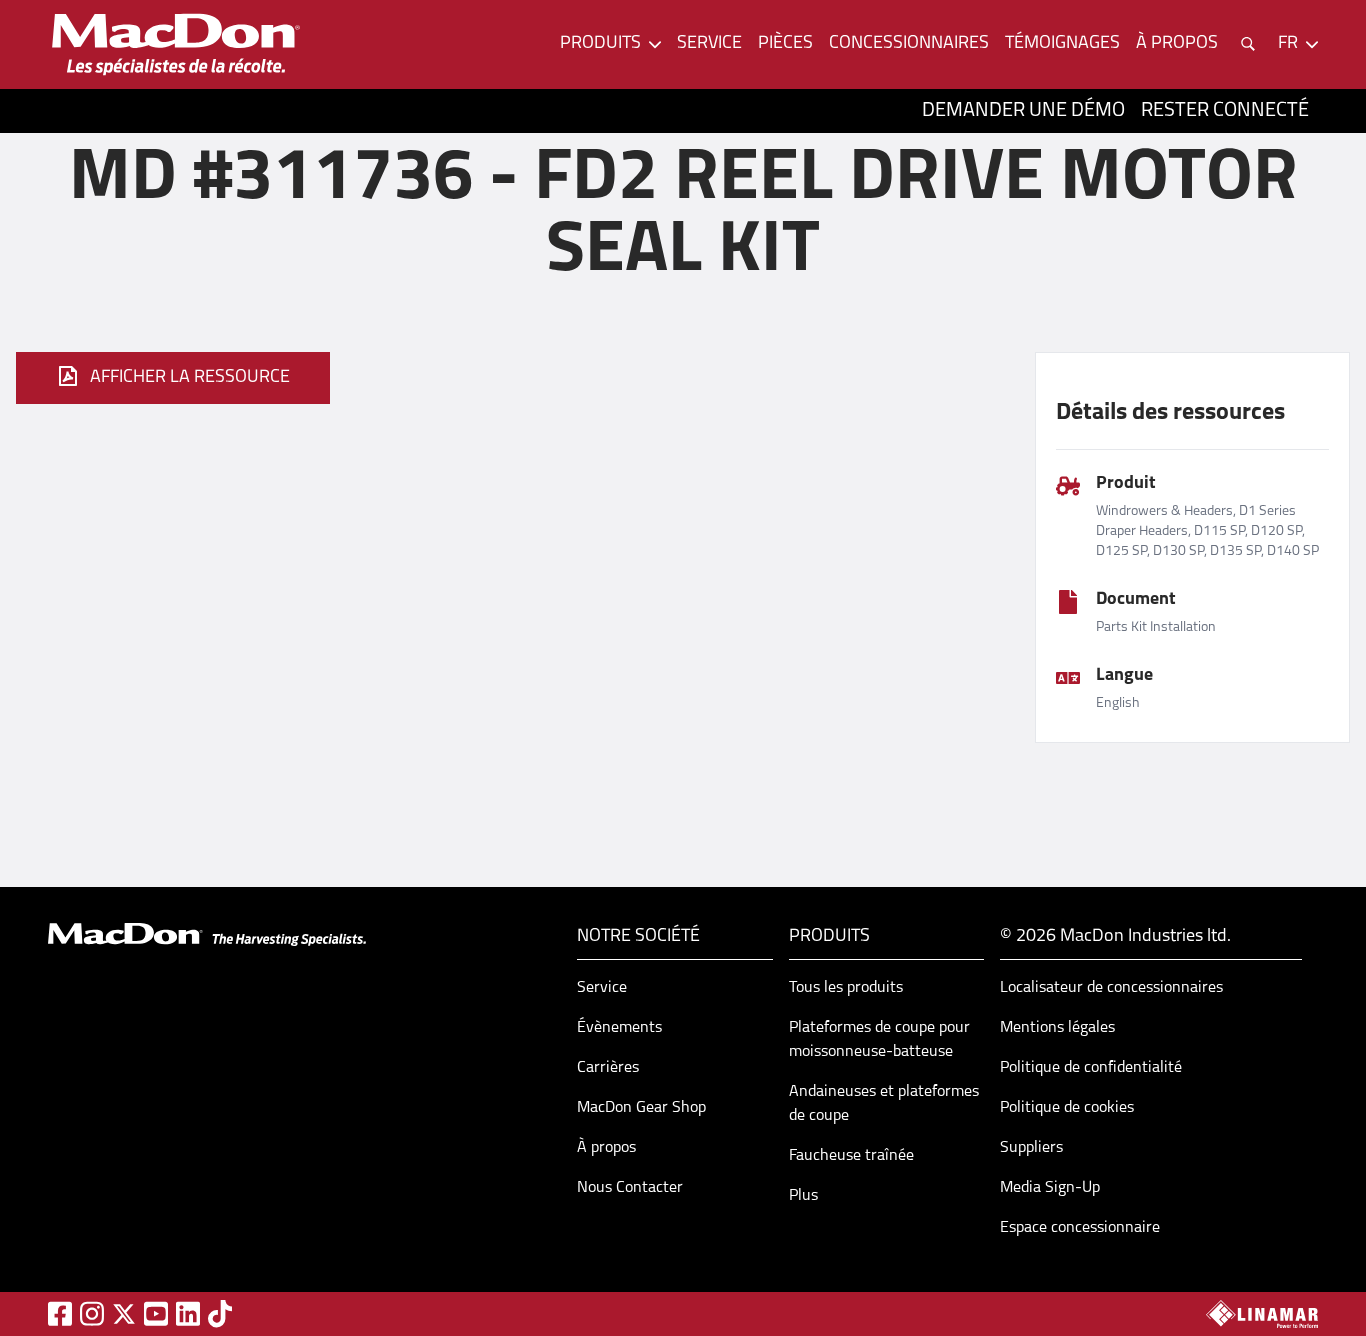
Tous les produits (846, 988)
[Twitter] (124, 1314)
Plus (803, 1196)
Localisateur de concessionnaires (1111, 988)
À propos (606, 1148)
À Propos (1177, 44)
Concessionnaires (909, 44)
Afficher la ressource (190, 378)
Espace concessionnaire (1080, 1228)
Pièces (785, 44)
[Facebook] (60, 1313)
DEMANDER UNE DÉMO (1023, 111)
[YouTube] (156, 1313)
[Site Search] (1248, 44)
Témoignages (1062, 44)
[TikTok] (220, 1313)
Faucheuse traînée (851, 1156)
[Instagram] (92, 1313)
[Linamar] (1262, 1314)
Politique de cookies (1067, 1108)
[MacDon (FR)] (176, 44)
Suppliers (1031, 1148)
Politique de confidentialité (1091, 1068)
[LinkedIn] (188, 1313)
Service (709, 44)
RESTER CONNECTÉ (1225, 111)
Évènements (619, 1028)
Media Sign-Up (1050, 1188)
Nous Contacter (630, 1188)
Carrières (608, 1068)
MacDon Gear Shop (641, 1108)
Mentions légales (1057, 1028)
